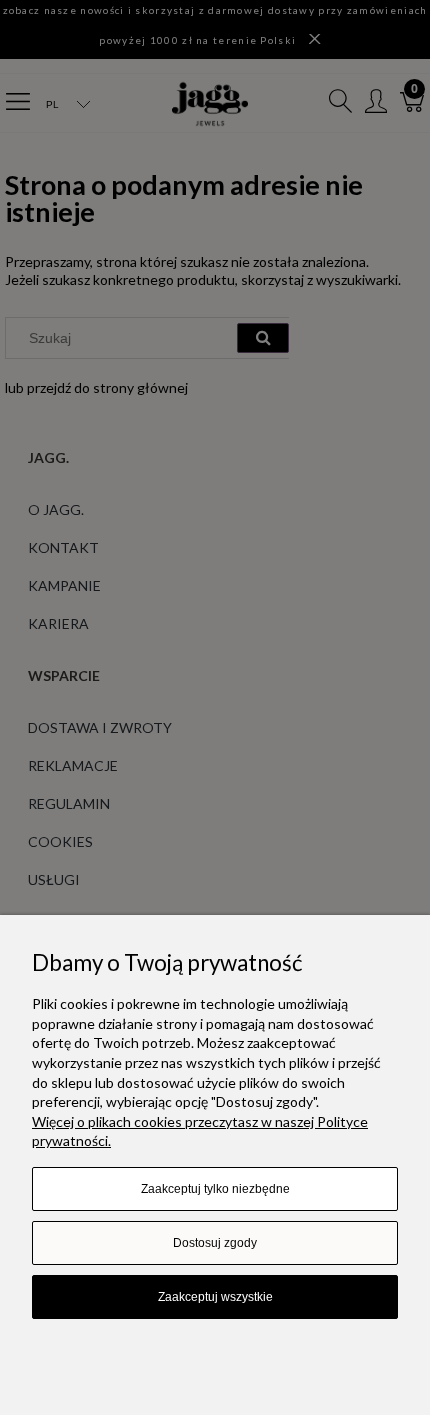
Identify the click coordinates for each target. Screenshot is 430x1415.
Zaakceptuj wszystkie (215, 1297)
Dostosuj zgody (215, 1243)
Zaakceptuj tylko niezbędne (215, 1189)
